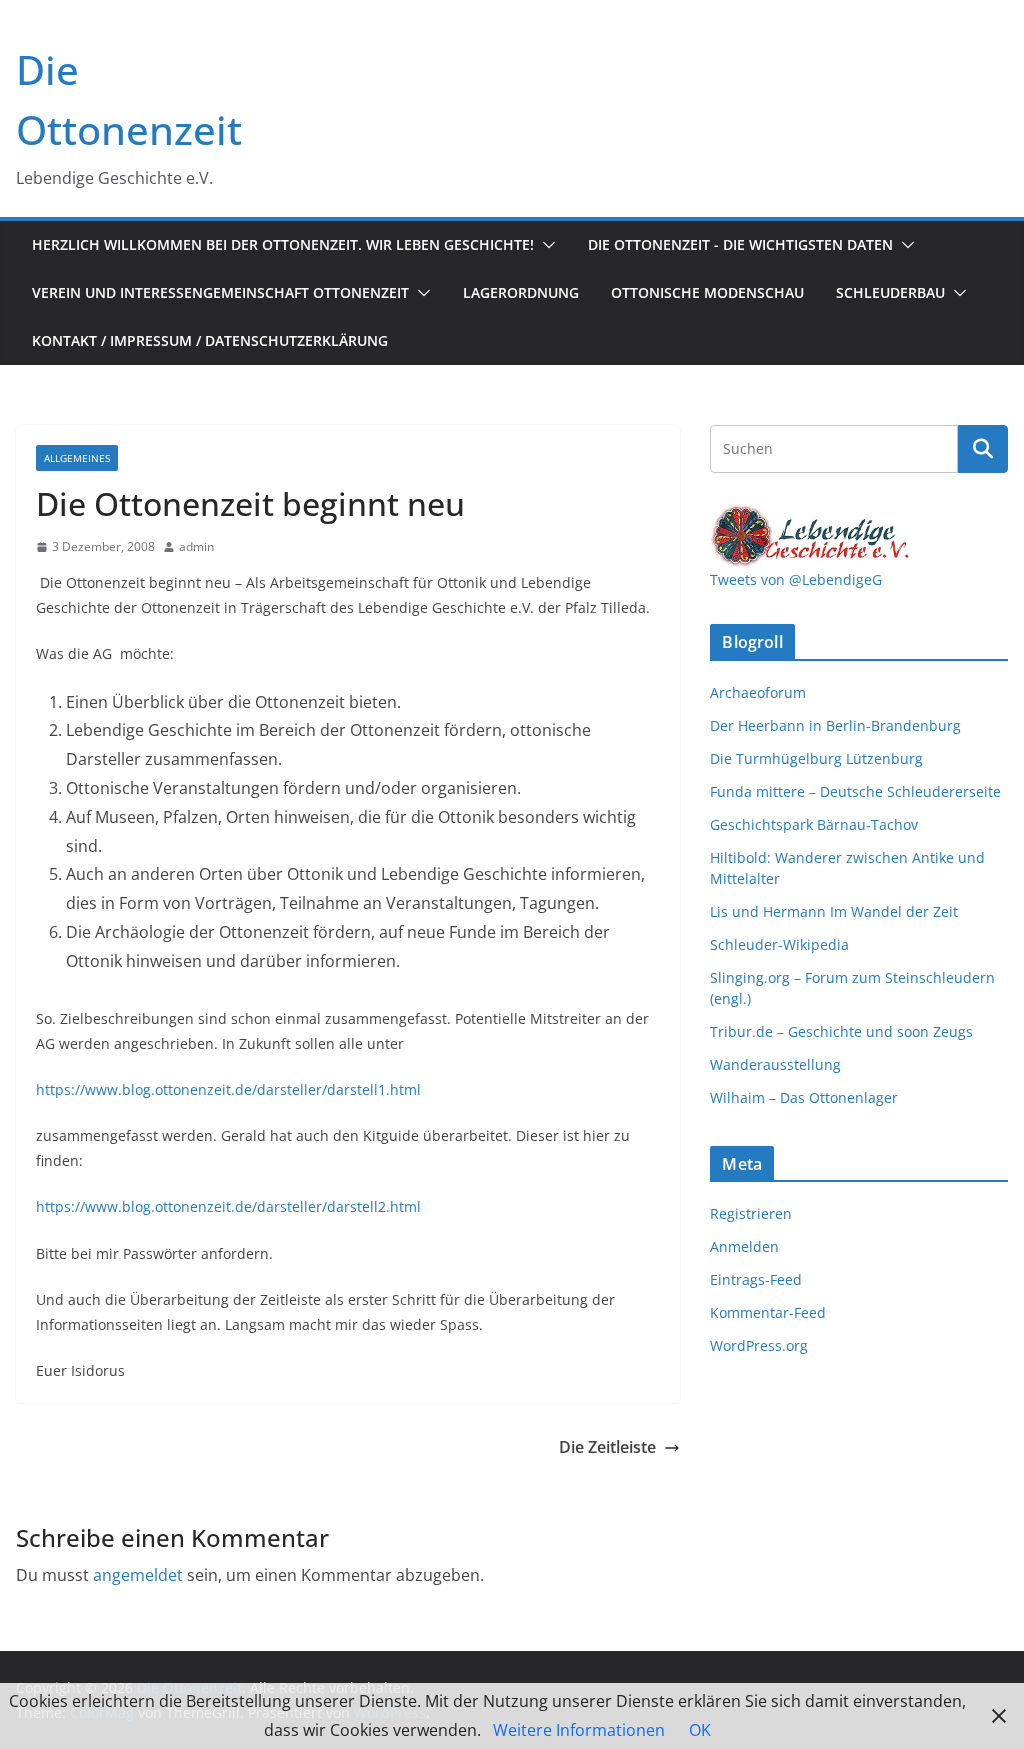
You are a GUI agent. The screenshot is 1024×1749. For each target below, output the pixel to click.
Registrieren (751, 1213)
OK (700, 1730)
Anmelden (744, 1246)
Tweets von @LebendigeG (796, 579)
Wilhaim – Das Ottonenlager (804, 1097)
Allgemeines (77, 458)
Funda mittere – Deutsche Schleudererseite (855, 791)
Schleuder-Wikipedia (779, 944)
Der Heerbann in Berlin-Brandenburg (835, 725)
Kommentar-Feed (768, 1312)
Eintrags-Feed (756, 1279)
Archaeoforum (758, 692)
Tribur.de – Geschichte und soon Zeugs (841, 1031)
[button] (545, 245)
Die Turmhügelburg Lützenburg (816, 758)
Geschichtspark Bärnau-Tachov (814, 824)
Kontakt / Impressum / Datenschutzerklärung (210, 340)
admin (196, 546)
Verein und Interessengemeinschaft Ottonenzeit (220, 292)
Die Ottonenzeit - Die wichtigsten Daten (740, 244)
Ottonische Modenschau (707, 292)
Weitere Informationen (579, 1730)
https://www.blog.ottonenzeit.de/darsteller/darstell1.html (228, 1089)
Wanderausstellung (775, 1064)
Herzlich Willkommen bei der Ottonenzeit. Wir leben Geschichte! (283, 244)
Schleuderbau (890, 292)
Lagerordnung (521, 292)
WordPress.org (759, 1345)
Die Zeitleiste (607, 1447)
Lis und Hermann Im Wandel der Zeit (834, 911)
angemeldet (138, 1575)
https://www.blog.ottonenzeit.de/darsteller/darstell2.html (228, 1206)
